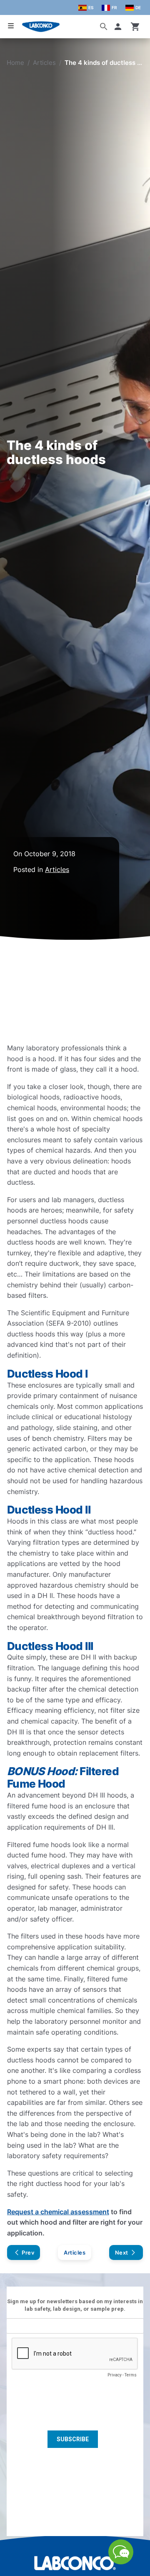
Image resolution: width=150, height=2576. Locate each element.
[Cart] (135, 27)
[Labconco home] (75, 2563)
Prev (28, 2252)
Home (15, 63)
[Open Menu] (11, 26)
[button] (120, 27)
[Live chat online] (121, 2562)
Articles (44, 63)
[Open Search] (104, 27)
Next (122, 2252)
